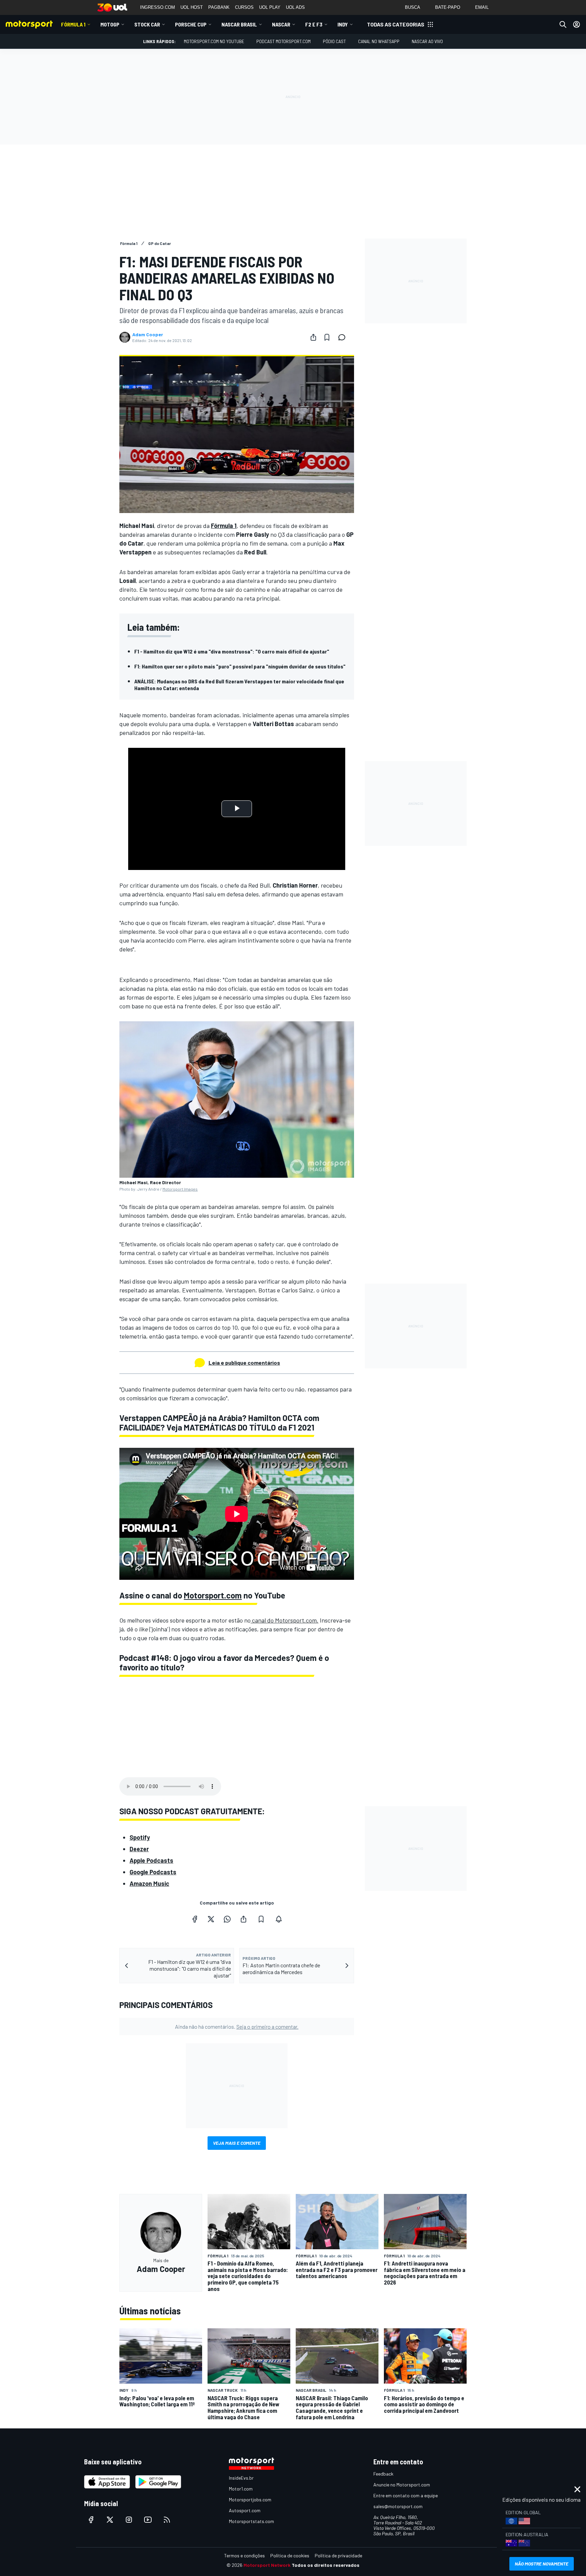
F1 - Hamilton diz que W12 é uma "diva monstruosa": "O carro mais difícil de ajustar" (232, 651)
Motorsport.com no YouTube (214, 41)
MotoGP (110, 24)
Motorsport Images (180, 1189)
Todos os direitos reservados (326, 2565)
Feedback (383, 2474)
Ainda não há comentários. (237, 2026)
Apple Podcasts (151, 1860)
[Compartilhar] (313, 337)
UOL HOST (192, 7)
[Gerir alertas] (279, 1919)
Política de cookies (290, 2555)
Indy (343, 24)
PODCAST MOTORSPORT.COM (284, 41)
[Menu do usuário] (577, 24)
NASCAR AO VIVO (427, 41)
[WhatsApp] (227, 1919)
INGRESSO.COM (158, 7)
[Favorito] (327, 337)
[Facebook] (195, 1919)
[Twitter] (211, 1919)
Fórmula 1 (73, 24)
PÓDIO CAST (334, 41)
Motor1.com (241, 2489)
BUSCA (413, 7)
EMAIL (482, 7)
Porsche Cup (191, 24)
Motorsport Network (267, 2565)
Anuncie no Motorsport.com (402, 2485)
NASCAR (281, 24)
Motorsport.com (213, 1595)
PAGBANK (219, 7)
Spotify (140, 1837)
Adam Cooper (148, 335)
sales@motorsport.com (398, 2506)
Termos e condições (245, 2555)
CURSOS (244, 7)
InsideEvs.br (241, 2478)
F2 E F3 (314, 24)
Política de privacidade (338, 2555)
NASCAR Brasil (239, 24)
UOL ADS (295, 7)
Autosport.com (245, 2510)
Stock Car (147, 24)
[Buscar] (563, 24)
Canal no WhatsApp (379, 41)
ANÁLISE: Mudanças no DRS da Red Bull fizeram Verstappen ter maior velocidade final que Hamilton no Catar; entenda (239, 685)
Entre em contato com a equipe (406, 2495)
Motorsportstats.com (251, 2521)
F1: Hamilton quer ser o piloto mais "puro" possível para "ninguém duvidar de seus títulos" (240, 666)
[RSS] (167, 2520)
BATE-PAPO (448, 7)
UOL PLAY (270, 7)
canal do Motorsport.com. (285, 1620)
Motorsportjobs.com (250, 2499)
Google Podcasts (153, 1872)
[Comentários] (344, 337)
